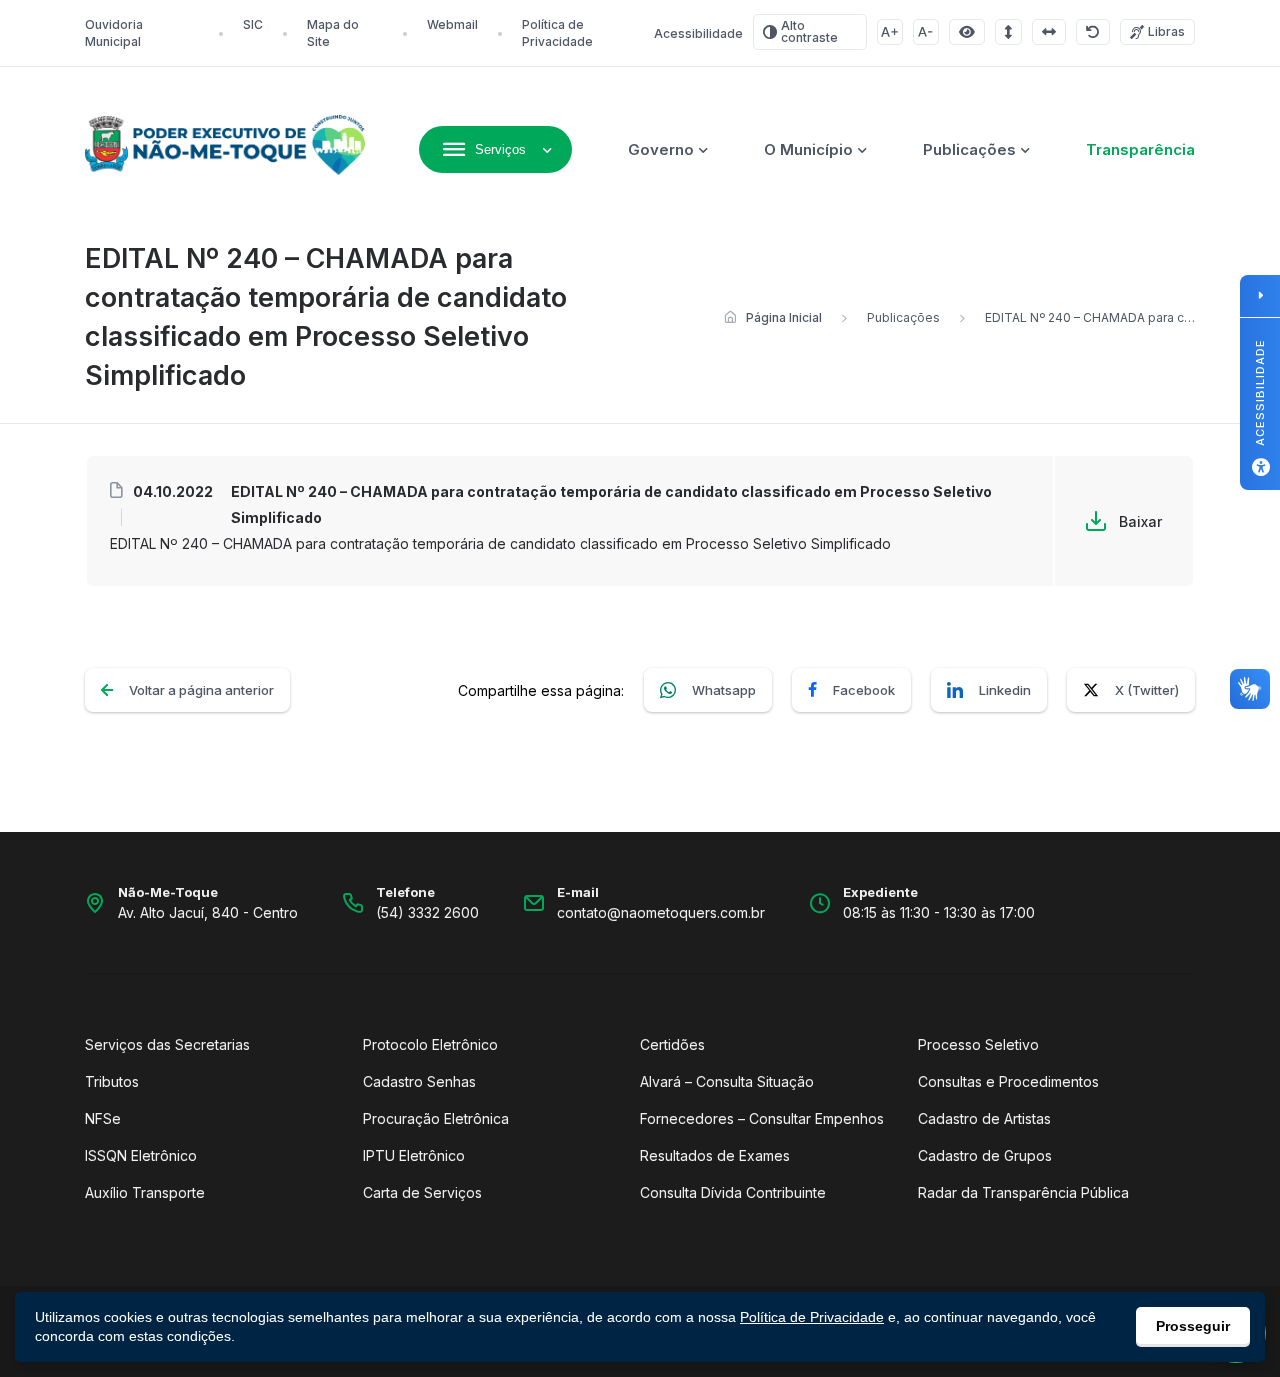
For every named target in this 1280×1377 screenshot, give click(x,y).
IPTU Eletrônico (414, 1155)
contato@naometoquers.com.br (661, 912)
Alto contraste (809, 31)
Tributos (112, 1081)
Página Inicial (784, 317)
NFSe (103, 1118)
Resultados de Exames (715, 1155)
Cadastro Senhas (419, 1081)
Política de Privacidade (812, 1317)
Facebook (864, 690)
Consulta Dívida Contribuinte (733, 1192)
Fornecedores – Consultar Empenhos (762, 1118)
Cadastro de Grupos (985, 1155)
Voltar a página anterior (201, 690)
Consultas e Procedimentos (1008, 1081)
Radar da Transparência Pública (1023, 1192)
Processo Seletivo (978, 1044)
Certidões (672, 1044)
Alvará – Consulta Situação (727, 1081)
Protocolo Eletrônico (430, 1044)
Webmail (452, 24)
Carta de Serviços (422, 1192)
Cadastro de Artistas (984, 1118)
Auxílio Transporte (145, 1192)
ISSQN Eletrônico (141, 1155)
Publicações (969, 149)
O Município (808, 149)
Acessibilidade (698, 33)
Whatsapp (724, 690)
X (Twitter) (1147, 690)
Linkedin (1005, 690)
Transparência (1140, 149)
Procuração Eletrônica (436, 1118)
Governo (661, 149)
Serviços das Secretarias (167, 1044)
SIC (253, 24)
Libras (1166, 31)
